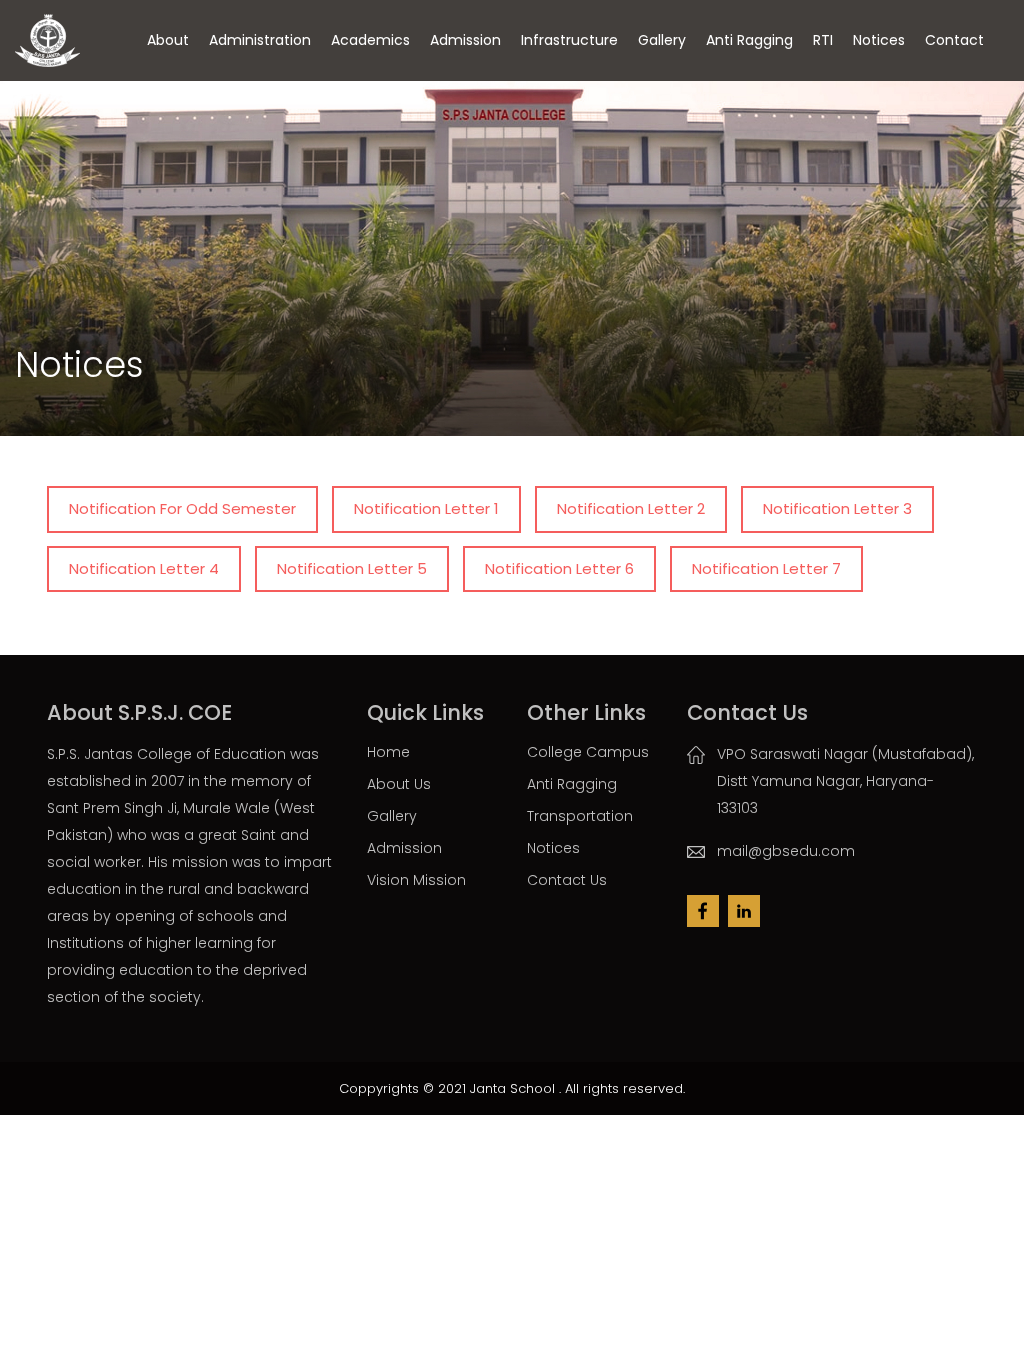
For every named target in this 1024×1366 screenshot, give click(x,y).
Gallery (662, 40)
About (168, 40)
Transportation (580, 816)
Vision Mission (416, 880)
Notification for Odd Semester (182, 508)
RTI (823, 40)
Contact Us (567, 880)
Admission (465, 40)
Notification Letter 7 (766, 568)
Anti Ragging (749, 40)
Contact (954, 40)
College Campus (588, 752)
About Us (399, 784)
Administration (260, 40)
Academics (370, 40)
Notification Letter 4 (144, 568)
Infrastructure (569, 40)
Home (388, 752)
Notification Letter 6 (559, 568)
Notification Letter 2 (631, 508)
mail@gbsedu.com (786, 851)
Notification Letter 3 (837, 508)
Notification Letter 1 (426, 508)
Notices (879, 40)
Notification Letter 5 (352, 568)
